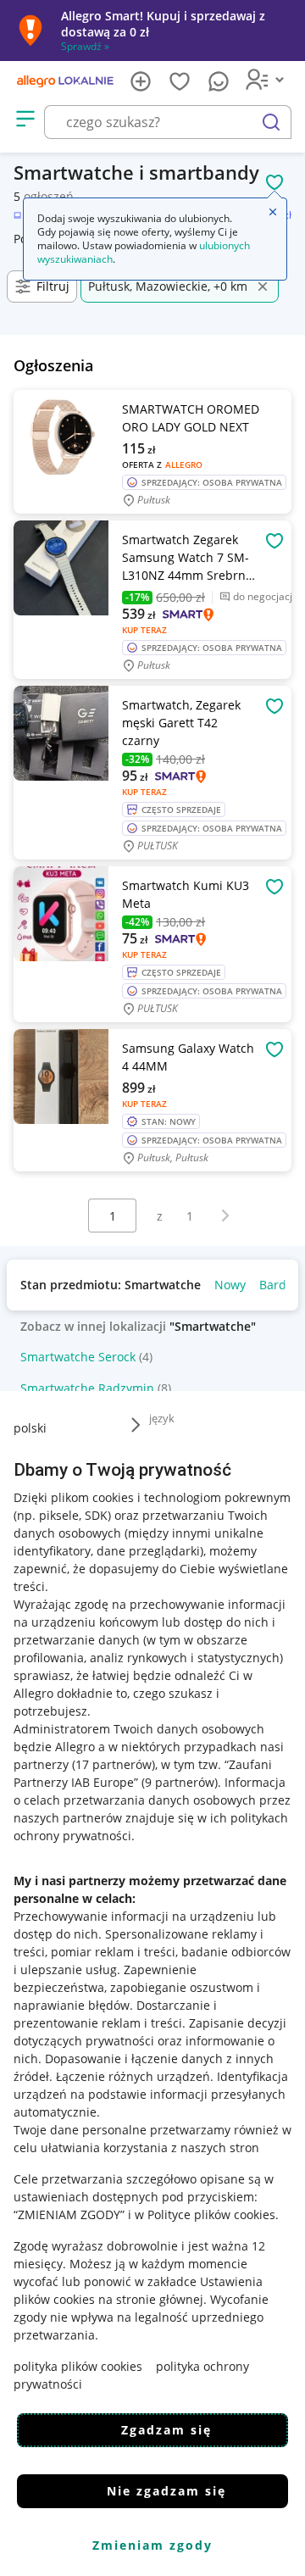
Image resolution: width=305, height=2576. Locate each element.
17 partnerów (114, 1764)
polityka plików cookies (78, 2366)
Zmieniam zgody (152, 2545)
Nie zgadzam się (166, 2491)
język (162, 1418)
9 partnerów (180, 1782)
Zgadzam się (166, 2430)
